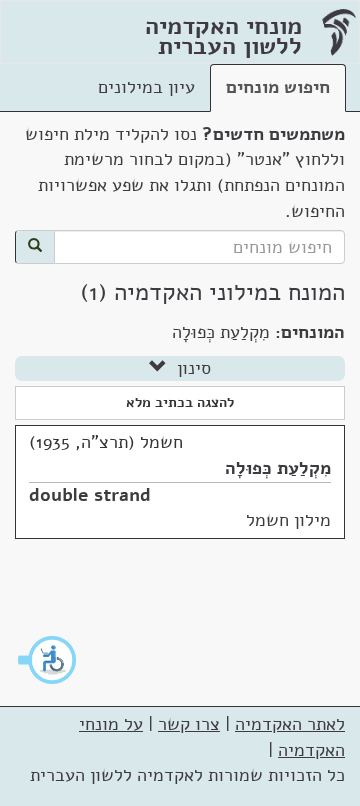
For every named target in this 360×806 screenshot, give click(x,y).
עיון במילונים (146, 87)
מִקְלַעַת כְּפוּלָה (278, 468)
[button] (48, 660)
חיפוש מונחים (278, 87)
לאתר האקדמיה (290, 724)
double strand (90, 495)
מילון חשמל (288, 520)
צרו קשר (189, 724)
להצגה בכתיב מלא (180, 402)
